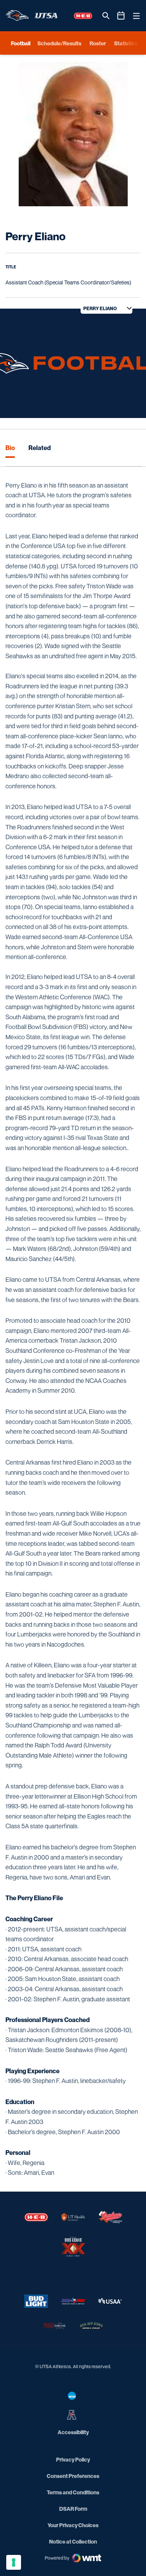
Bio (10, 448)
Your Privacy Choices (73, 2525)
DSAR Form (73, 2509)
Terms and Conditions (73, 2492)
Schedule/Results (59, 43)
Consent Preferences (73, 2476)
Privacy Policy (73, 2459)
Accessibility (73, 2432)
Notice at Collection (73, 2541)
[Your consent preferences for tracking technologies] (14, 2562)
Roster (98, 43)
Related (40, 448)
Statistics (126, 43)
